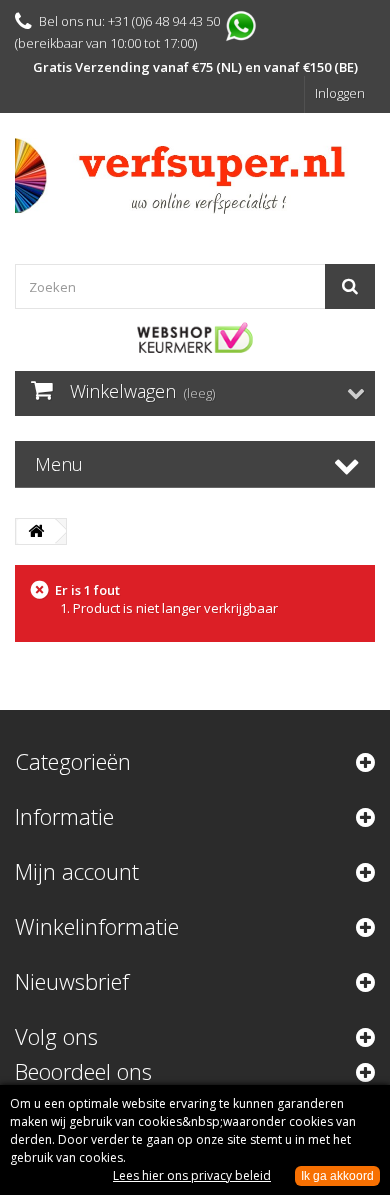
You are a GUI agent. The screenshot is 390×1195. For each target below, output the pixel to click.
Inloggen (340, 93)
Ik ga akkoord (337, 1176)
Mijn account (77, 871)
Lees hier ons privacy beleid (192, 1175)
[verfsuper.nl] (195, 176)
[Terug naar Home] (36, 531)
